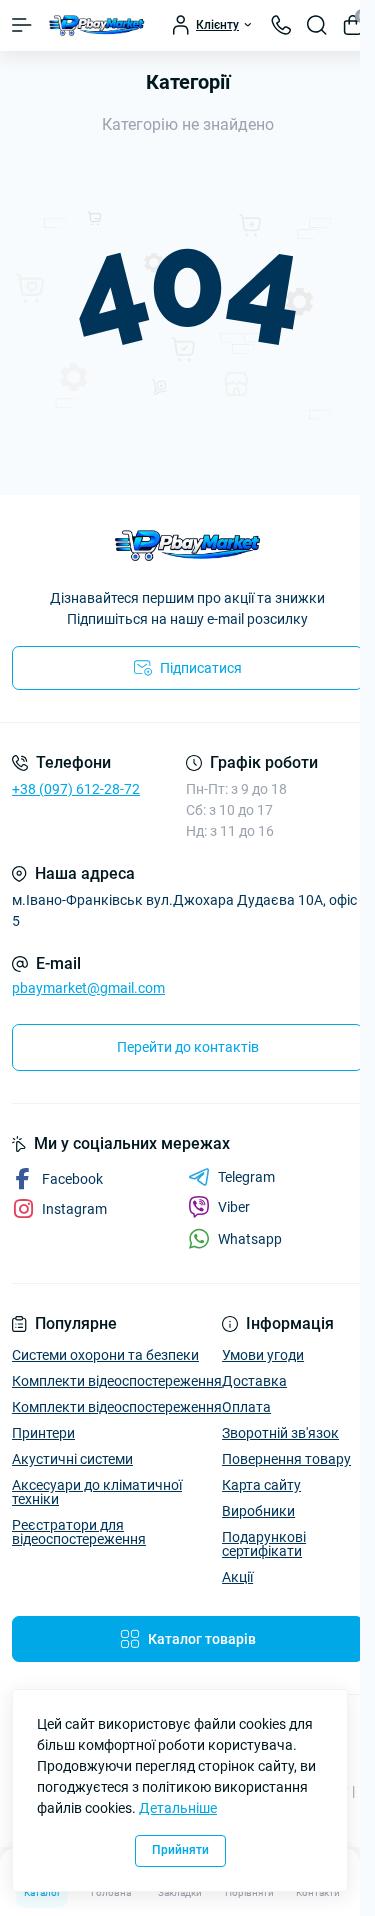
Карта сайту (261, 1485)
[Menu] (22, 25)
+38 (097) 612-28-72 (76, 789)
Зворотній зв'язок (280, 1433)
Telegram (246, 1177)
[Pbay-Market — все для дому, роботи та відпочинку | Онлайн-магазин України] (187, 545)
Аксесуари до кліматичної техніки (97, 1492)
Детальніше (178, 1808)
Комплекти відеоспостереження (117, 1381)
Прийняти (180, 1850)
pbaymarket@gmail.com (88, 988)
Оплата (246, 1407)
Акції (237, 1577)
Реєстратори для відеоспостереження (79, 1532)
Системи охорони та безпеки (105, 1355)
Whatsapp (250, 1239)
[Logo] (97, 25)
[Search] (317, 25)
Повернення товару (286, 1459)
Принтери (43, 1433)
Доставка (254, 1381)
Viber (234, 1207)
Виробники (258, 1511)
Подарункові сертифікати (264, 1544)
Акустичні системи (72, 1459)
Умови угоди (263, 1355)
